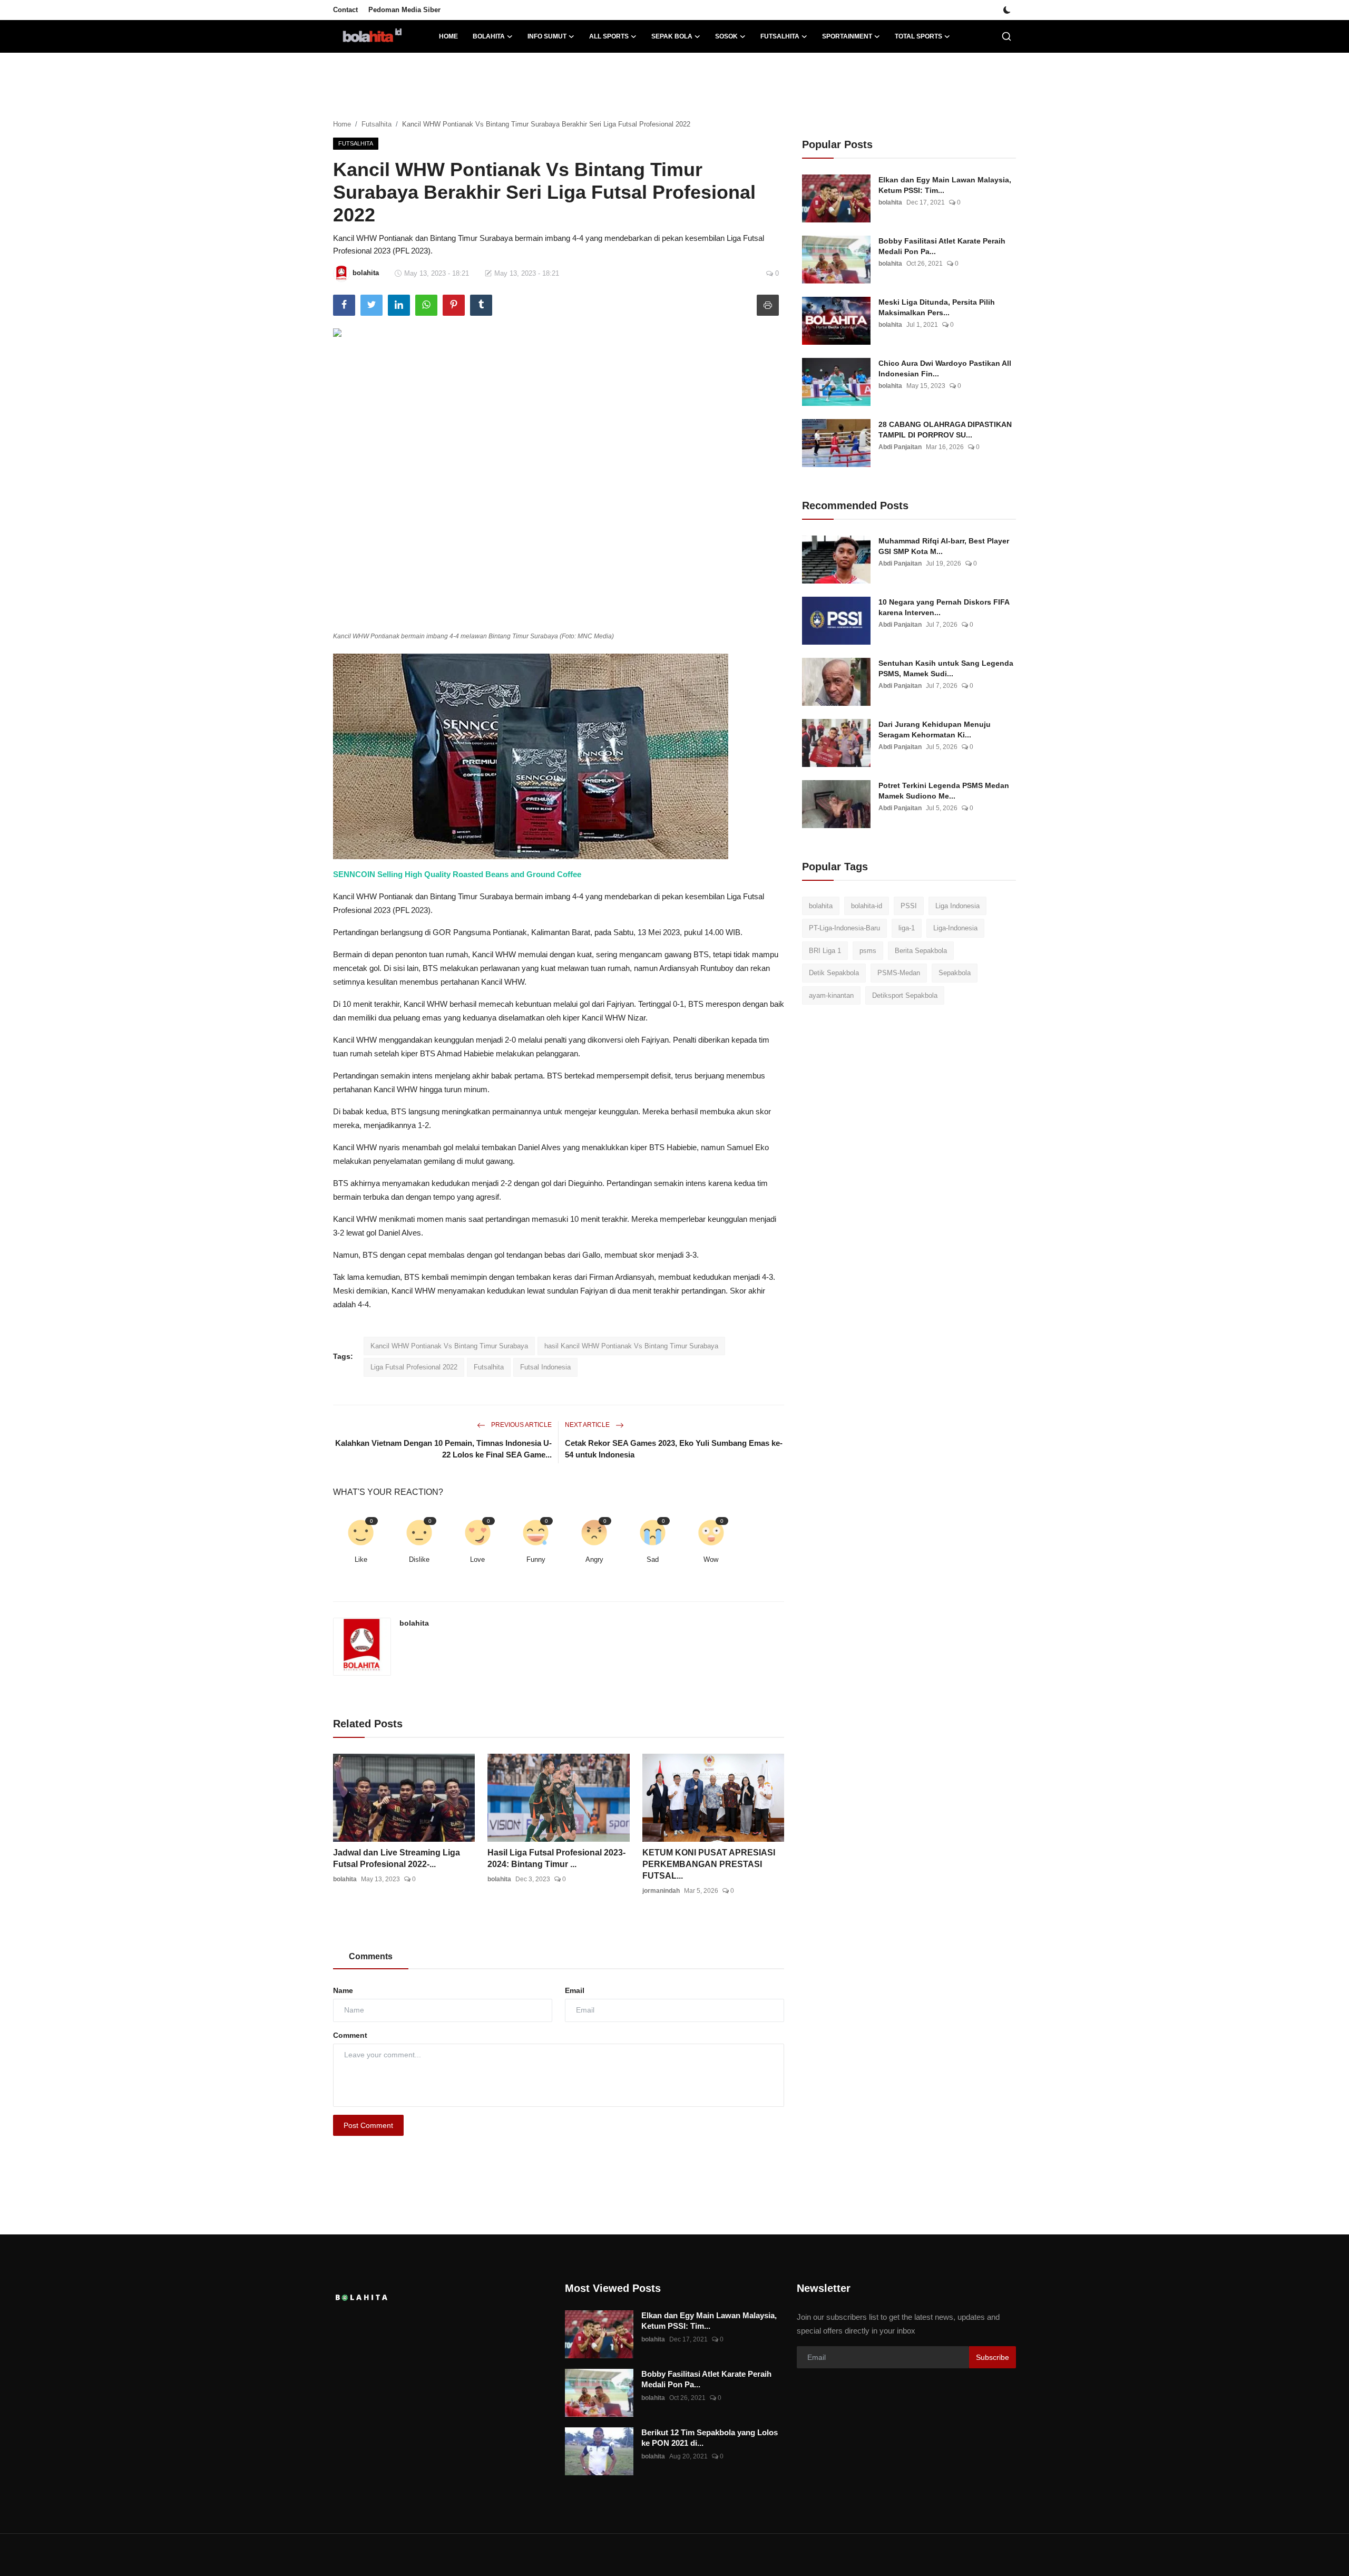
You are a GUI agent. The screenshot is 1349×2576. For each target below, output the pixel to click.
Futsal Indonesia (545, 1367)
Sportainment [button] (847, 36)
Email (575, 1990)
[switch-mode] (1007, 10)
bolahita (414, 1623)
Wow (711, 1559)
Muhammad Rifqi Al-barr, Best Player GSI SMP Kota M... (944, 546)
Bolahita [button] (489, 36)
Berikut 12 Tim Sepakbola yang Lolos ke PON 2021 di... (710, 2438)
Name (343, 1990)
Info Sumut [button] (547, 36)
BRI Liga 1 (825, 951)
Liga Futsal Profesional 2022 (414, 1367)
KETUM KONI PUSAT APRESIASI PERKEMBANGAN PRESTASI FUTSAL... (709, 1864)
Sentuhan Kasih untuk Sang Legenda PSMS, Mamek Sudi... (946, 668)
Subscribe (993, 2357)
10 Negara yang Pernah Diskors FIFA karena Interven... (944, 607)
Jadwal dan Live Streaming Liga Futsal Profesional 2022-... (397, 1858)
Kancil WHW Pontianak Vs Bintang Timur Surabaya (449, 1346)
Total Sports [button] (918, 36)
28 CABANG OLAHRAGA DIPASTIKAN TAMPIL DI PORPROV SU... (945, 430)
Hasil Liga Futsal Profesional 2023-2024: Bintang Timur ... (556, 1858)
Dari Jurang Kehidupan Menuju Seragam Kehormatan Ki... (935, 730)
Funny (536, 1559)
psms (868, 951)
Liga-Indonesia (955, 929)
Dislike (419, 1559)
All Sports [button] (609, 36)
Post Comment (368, 2125)
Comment (350, 2035)
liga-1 (907, 929)
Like (361, 1559)
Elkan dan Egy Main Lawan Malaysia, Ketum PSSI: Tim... (945, 185)
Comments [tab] (371, 1956)
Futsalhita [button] (780, 36)
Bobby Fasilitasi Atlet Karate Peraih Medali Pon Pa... (942, 246)
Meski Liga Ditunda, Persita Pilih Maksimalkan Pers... (937, 307)
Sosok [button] (726, 36)
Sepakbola (955, 973)
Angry (594, 1559)
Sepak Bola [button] (672, 36)
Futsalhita (377, 124)
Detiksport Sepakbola (905, 995)
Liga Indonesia (957, 906)
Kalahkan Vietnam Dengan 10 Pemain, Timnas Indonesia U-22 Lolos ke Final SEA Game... (443, 1449)
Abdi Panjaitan (900, 447)
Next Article (588, 1425)
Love (477, 1559)
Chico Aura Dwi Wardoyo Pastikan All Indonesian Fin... (945, 368)
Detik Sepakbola (834, 973)
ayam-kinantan (831, 995)
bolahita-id (867, 906)
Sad (653, 1559)
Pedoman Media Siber (404, 10)
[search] (1006, 36)
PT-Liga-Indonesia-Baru (844, 929)
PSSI (909, 906)
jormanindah (661, 1891)
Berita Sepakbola (921, 951)
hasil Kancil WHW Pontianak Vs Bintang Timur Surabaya (631, 1346)
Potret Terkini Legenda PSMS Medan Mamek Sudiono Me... (944, 791)
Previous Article (521, 1425)
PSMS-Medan (899, 973)
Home (448, 36)
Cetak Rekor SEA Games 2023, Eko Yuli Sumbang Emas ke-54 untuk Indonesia (674, 1449)
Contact (345, 10)
